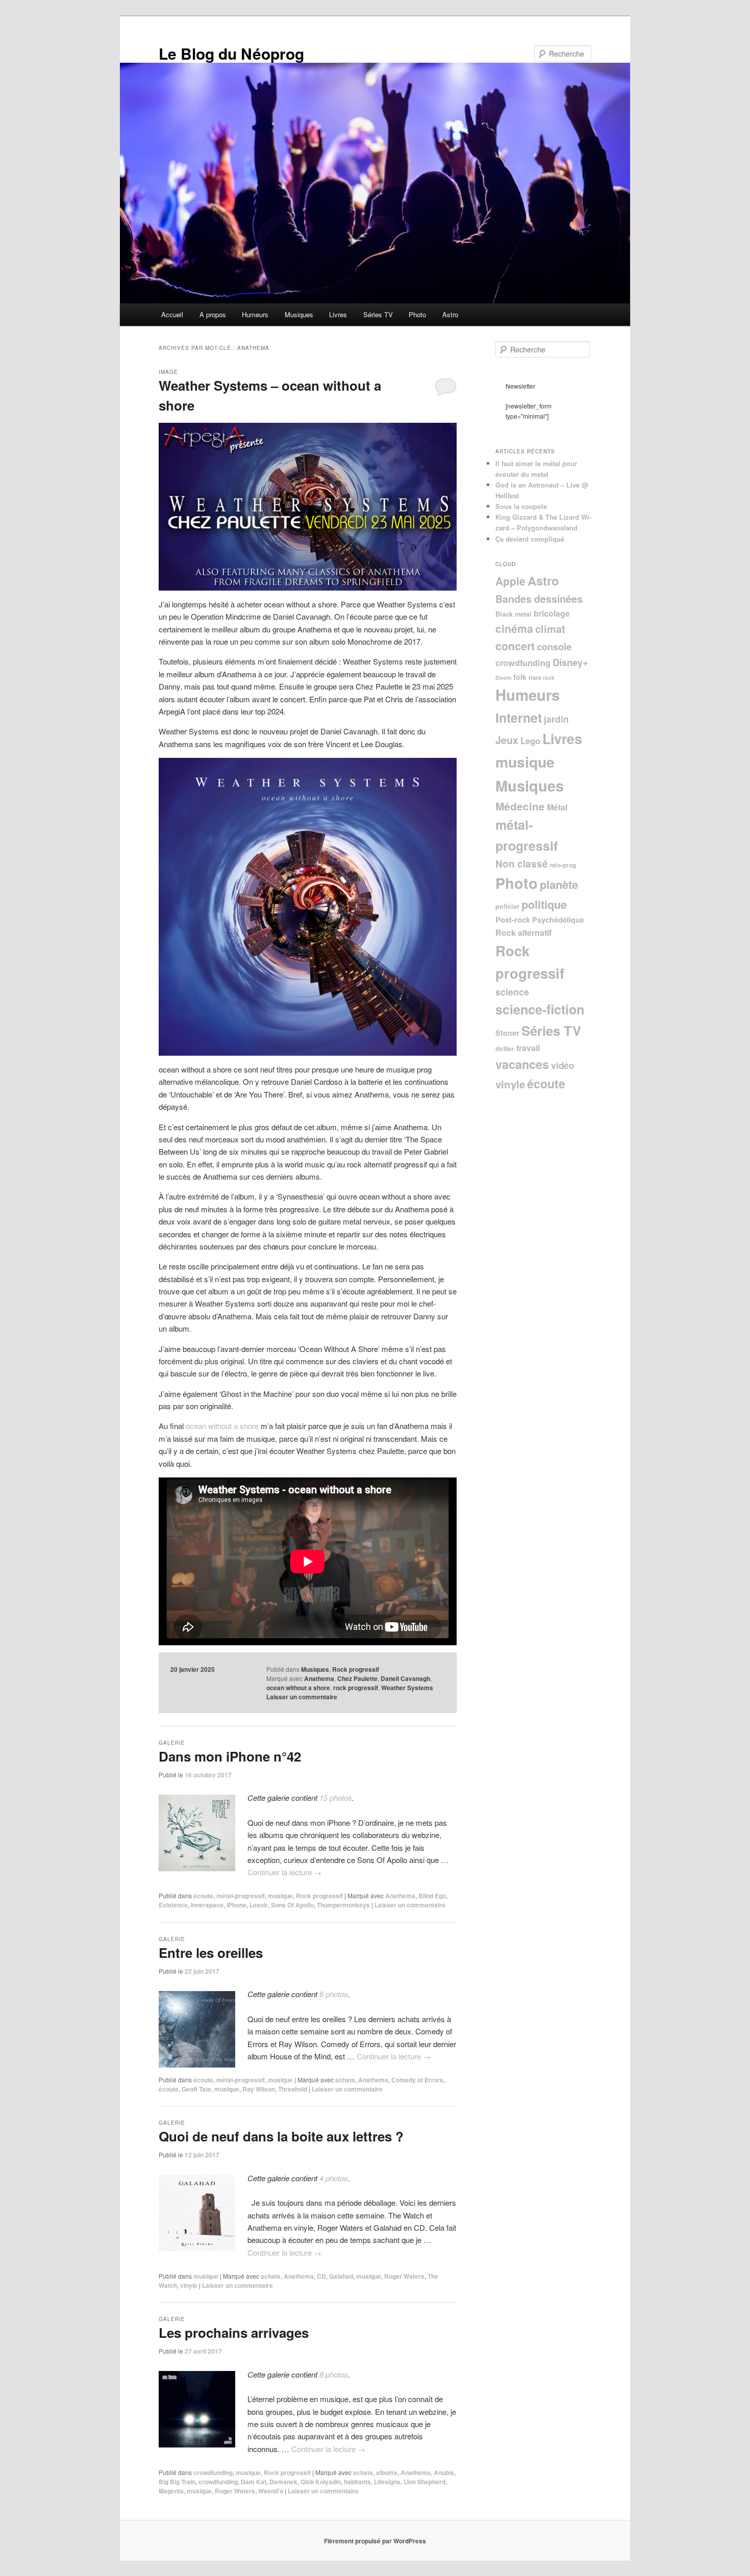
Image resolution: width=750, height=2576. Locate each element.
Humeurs (255, 314)
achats (345, 2080)
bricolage (552, 613)
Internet (519, 718)
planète (559, 884)
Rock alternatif (523, 933)
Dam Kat (254, 2482)
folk (520, 677)
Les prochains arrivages (234, 2332)
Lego (530, 741)
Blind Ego (432, 1896)
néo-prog (563, 865)
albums (387, 2472)
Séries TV (378, 314)
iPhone (236, 1905)
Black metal (514, 614)
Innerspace (207, 1905)
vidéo (562, 1065)
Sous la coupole (521, 506)
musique (280, 1896)
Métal (557, 807)
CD (321, 2276)
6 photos (334, 1994)
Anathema (319, 1678)
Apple (510, 581)
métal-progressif (241, 1896)
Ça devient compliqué (530, 539)
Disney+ (570, 662)
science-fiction (540, 1009)
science (512, 992)
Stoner (507, 1033)
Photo (417, 314)
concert (515, 646)
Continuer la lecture (284, 1872)
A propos (213, 314)
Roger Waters (404, 2276)
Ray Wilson (259, 2089)
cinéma (514, 628)
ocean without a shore (222, 1426)
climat (550, 629)
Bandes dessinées (539, 599)
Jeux (507, 740)
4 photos (334, 2178)
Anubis (444, 2472)
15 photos (336, 1797)
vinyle (189, 2285)
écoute (203, 1896)
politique (544, 904)
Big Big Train (177, 2482)
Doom (503, 678)
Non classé (522, 864)
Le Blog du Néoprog (231, 53)
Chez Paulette (357, 1678)
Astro (450, 314)
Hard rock (542, 678)
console (554, 646)
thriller (505, 1049)
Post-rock (513, 920)
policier (507, 906)
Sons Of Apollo (292, 1905)
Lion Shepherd (424, 2482)
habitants (357, 2482)
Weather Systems (407, 1688)
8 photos (334, 2374)
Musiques (299, 314)
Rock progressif (356, 1669)
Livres (338, 314)
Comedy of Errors (417, 2080)
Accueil (172, 314)
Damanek (283, 2482)
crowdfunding (213, 2472)
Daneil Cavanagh (405, 1678)
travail (528, 1048)
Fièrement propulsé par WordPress (375, 2541)
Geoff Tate (196, 2089)
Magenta (171, 2491)
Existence (173, 1905)
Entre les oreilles (211, 1953)
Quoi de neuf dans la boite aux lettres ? (281, 2136)
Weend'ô (271, 2491)
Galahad (341, 2276)
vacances (522, 1064)
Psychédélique (558, 920)
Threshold (293, 2089)
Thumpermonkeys (343, 1905)
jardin (556, 719)
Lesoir (259, 1905)
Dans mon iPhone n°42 (230, 1756)
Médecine (520, 806)
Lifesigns (387, 2482)
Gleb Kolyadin (321, 2482)
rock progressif (356, 1688)
